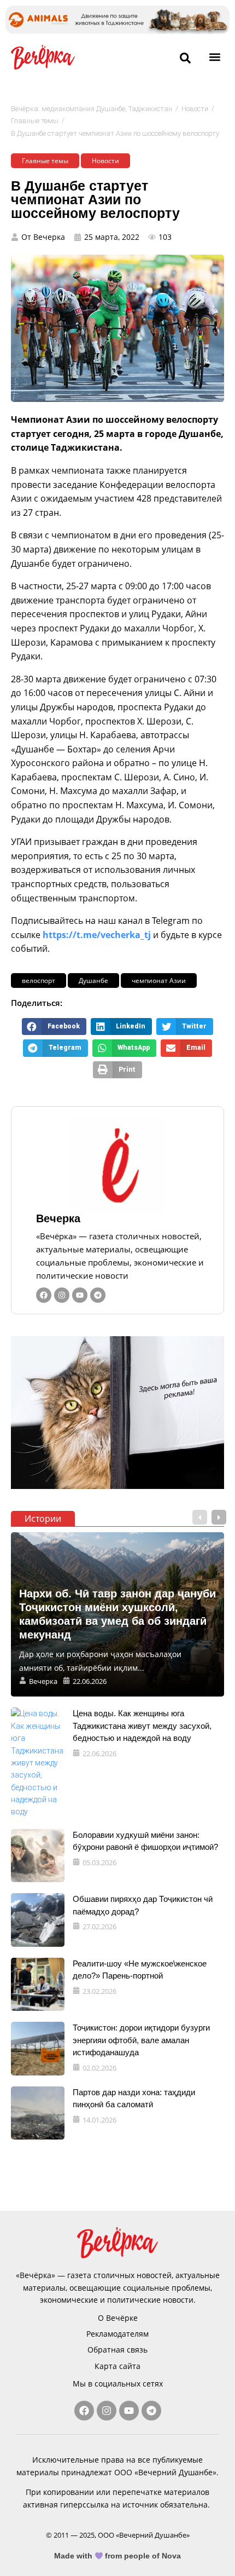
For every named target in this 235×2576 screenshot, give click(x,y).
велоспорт (39, 981)
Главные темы (35, 121)
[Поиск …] (185, 59)
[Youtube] (80, 1295)
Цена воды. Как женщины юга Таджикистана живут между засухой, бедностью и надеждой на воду (142, 1726)
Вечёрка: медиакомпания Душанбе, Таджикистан (92, 109)
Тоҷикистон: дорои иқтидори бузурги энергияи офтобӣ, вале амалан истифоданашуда (141, 2040)
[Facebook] (44, 1295)
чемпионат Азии (159, 981)
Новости (195, 109)
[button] (215, 57)
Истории (43, 1519)
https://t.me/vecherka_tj (97, 935)
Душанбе (93, 981)
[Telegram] (98, 1295)
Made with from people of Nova (118, 2556)
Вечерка (58, 1218)
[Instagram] (62, 1295)
